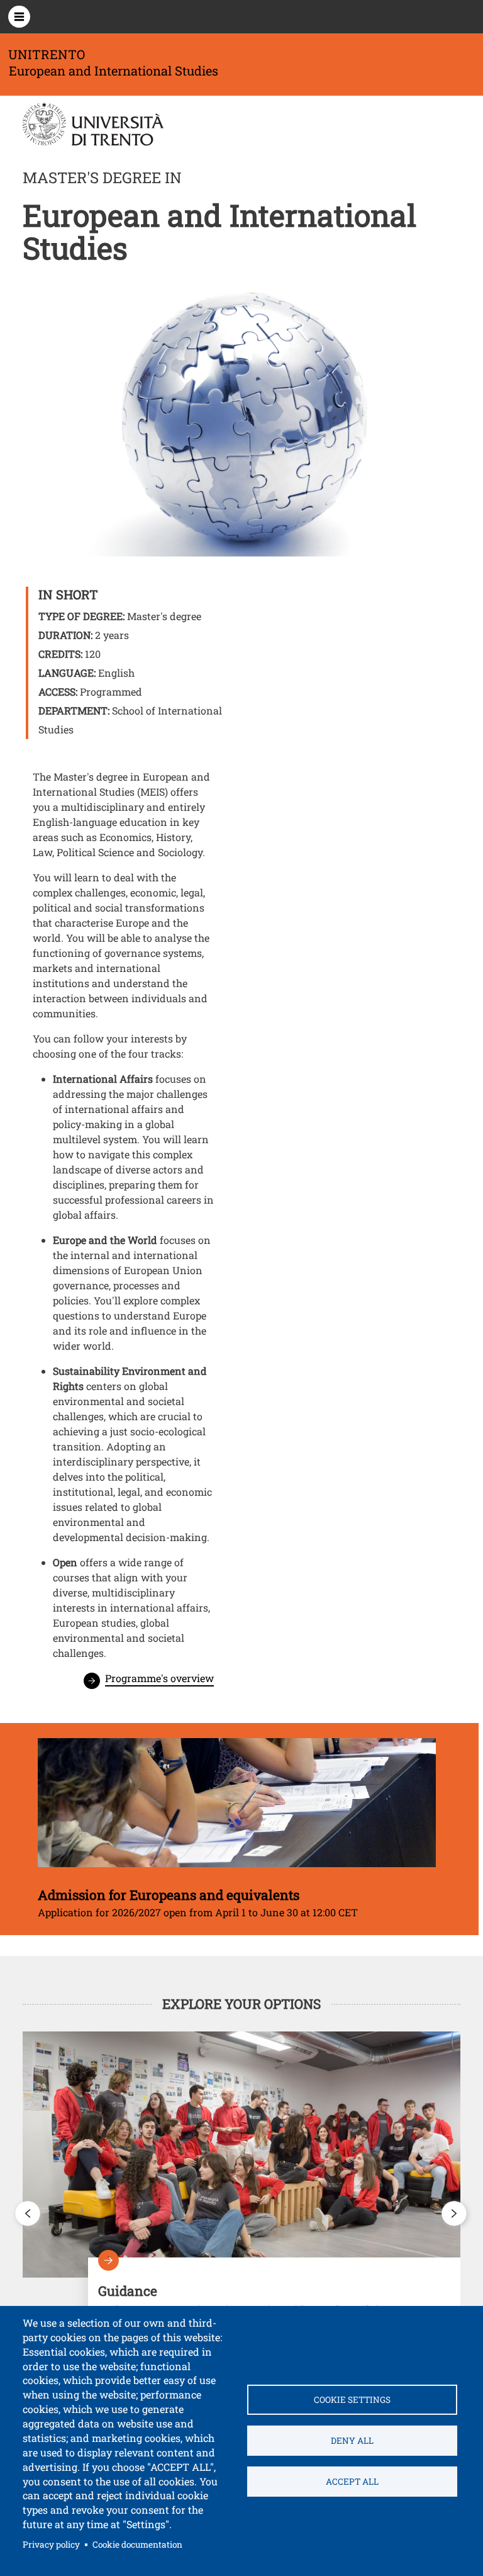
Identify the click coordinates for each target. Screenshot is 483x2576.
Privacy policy (51, 2545)
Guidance (274, 2294)
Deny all (352, 2441)
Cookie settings (352, 2400)
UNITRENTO (47, 54)
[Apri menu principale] (19, 17)
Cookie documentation (137, 2545)
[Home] (108, 124)
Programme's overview (159, 1678)
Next (455, 2213)
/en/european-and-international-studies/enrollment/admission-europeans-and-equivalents (237, 1829)
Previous (28, 2213)
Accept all (352, 2482)
